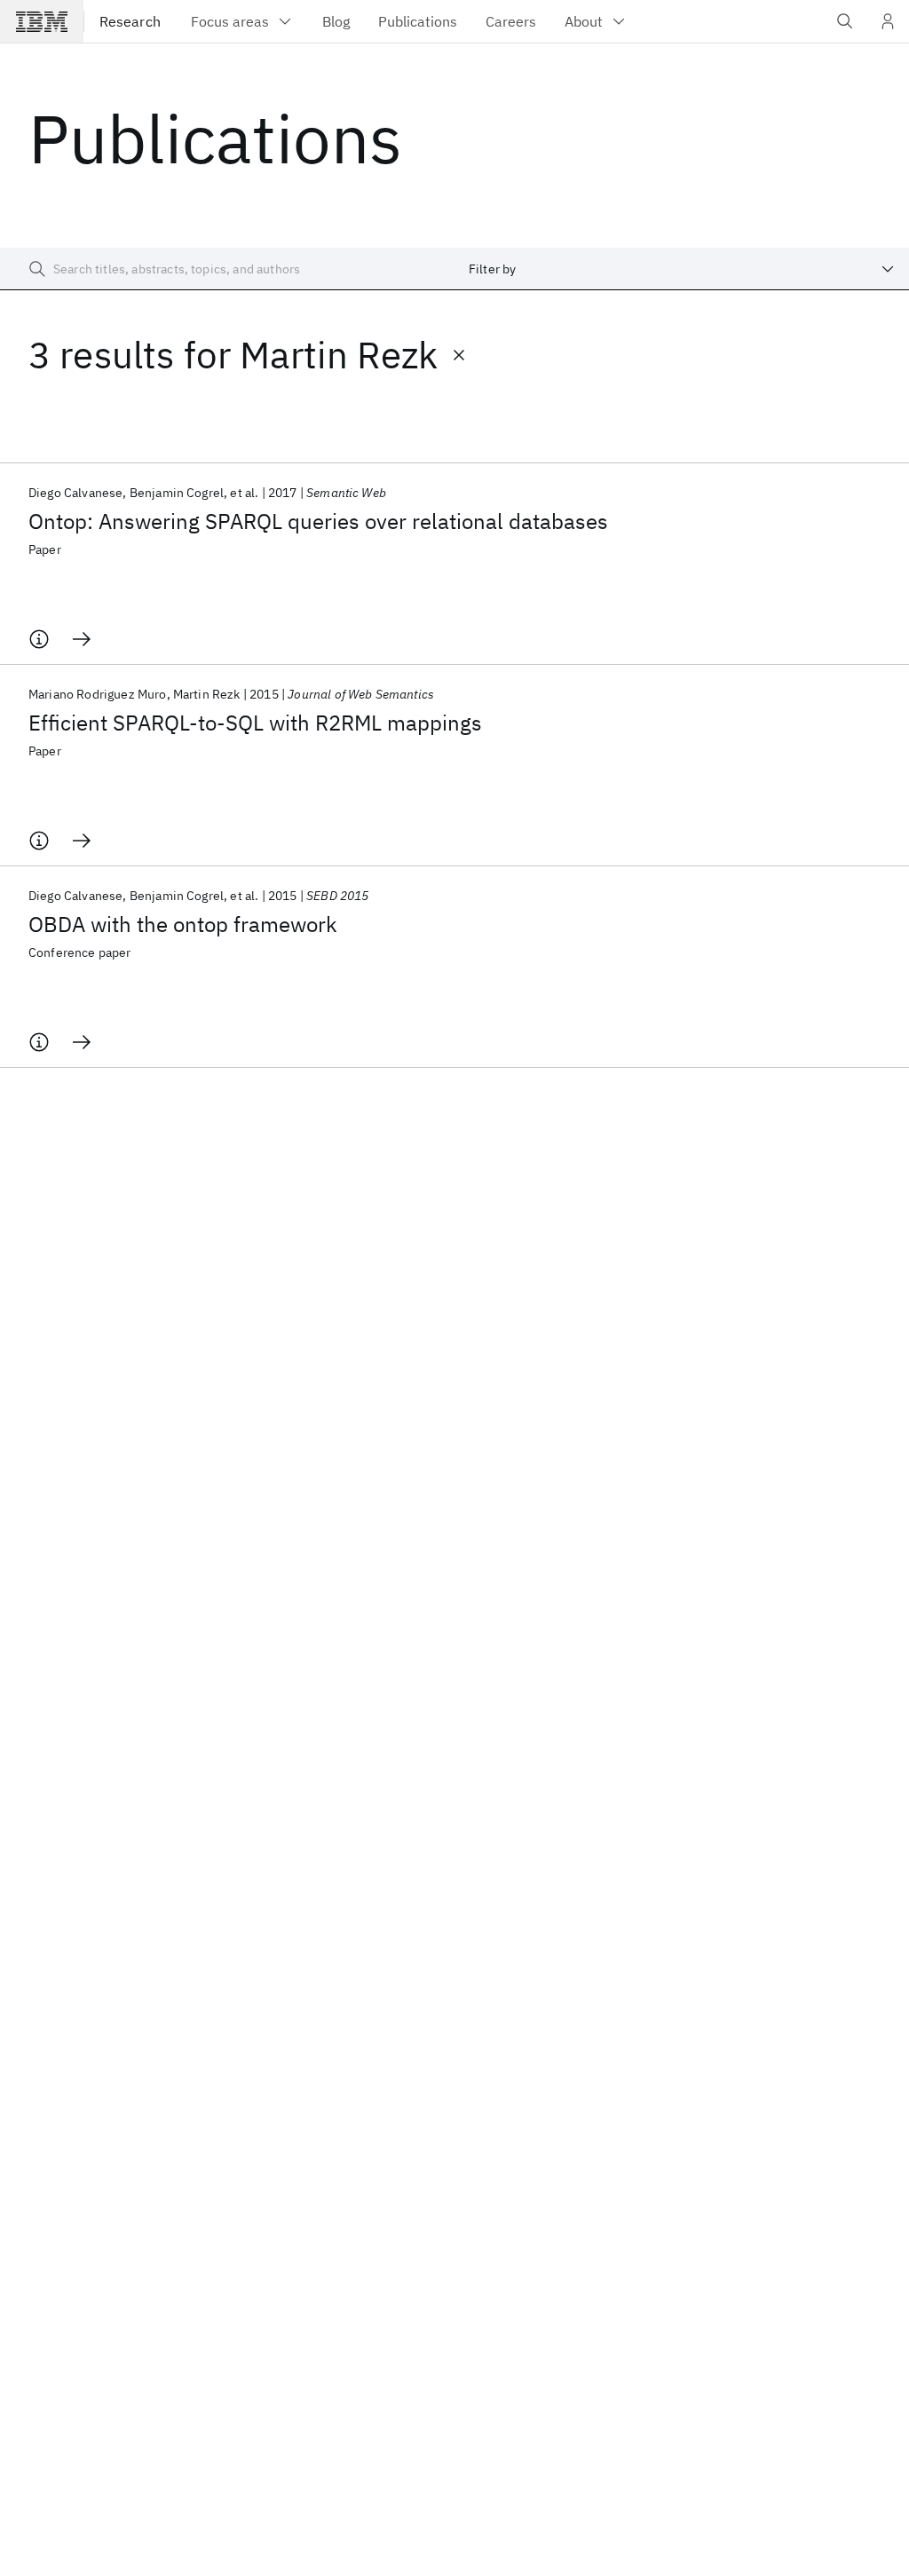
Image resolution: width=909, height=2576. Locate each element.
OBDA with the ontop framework (183, 924)
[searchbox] (227, 269)
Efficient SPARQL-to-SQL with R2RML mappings (255, 723)
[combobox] (682, 269)
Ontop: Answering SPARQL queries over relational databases (318, 521)
